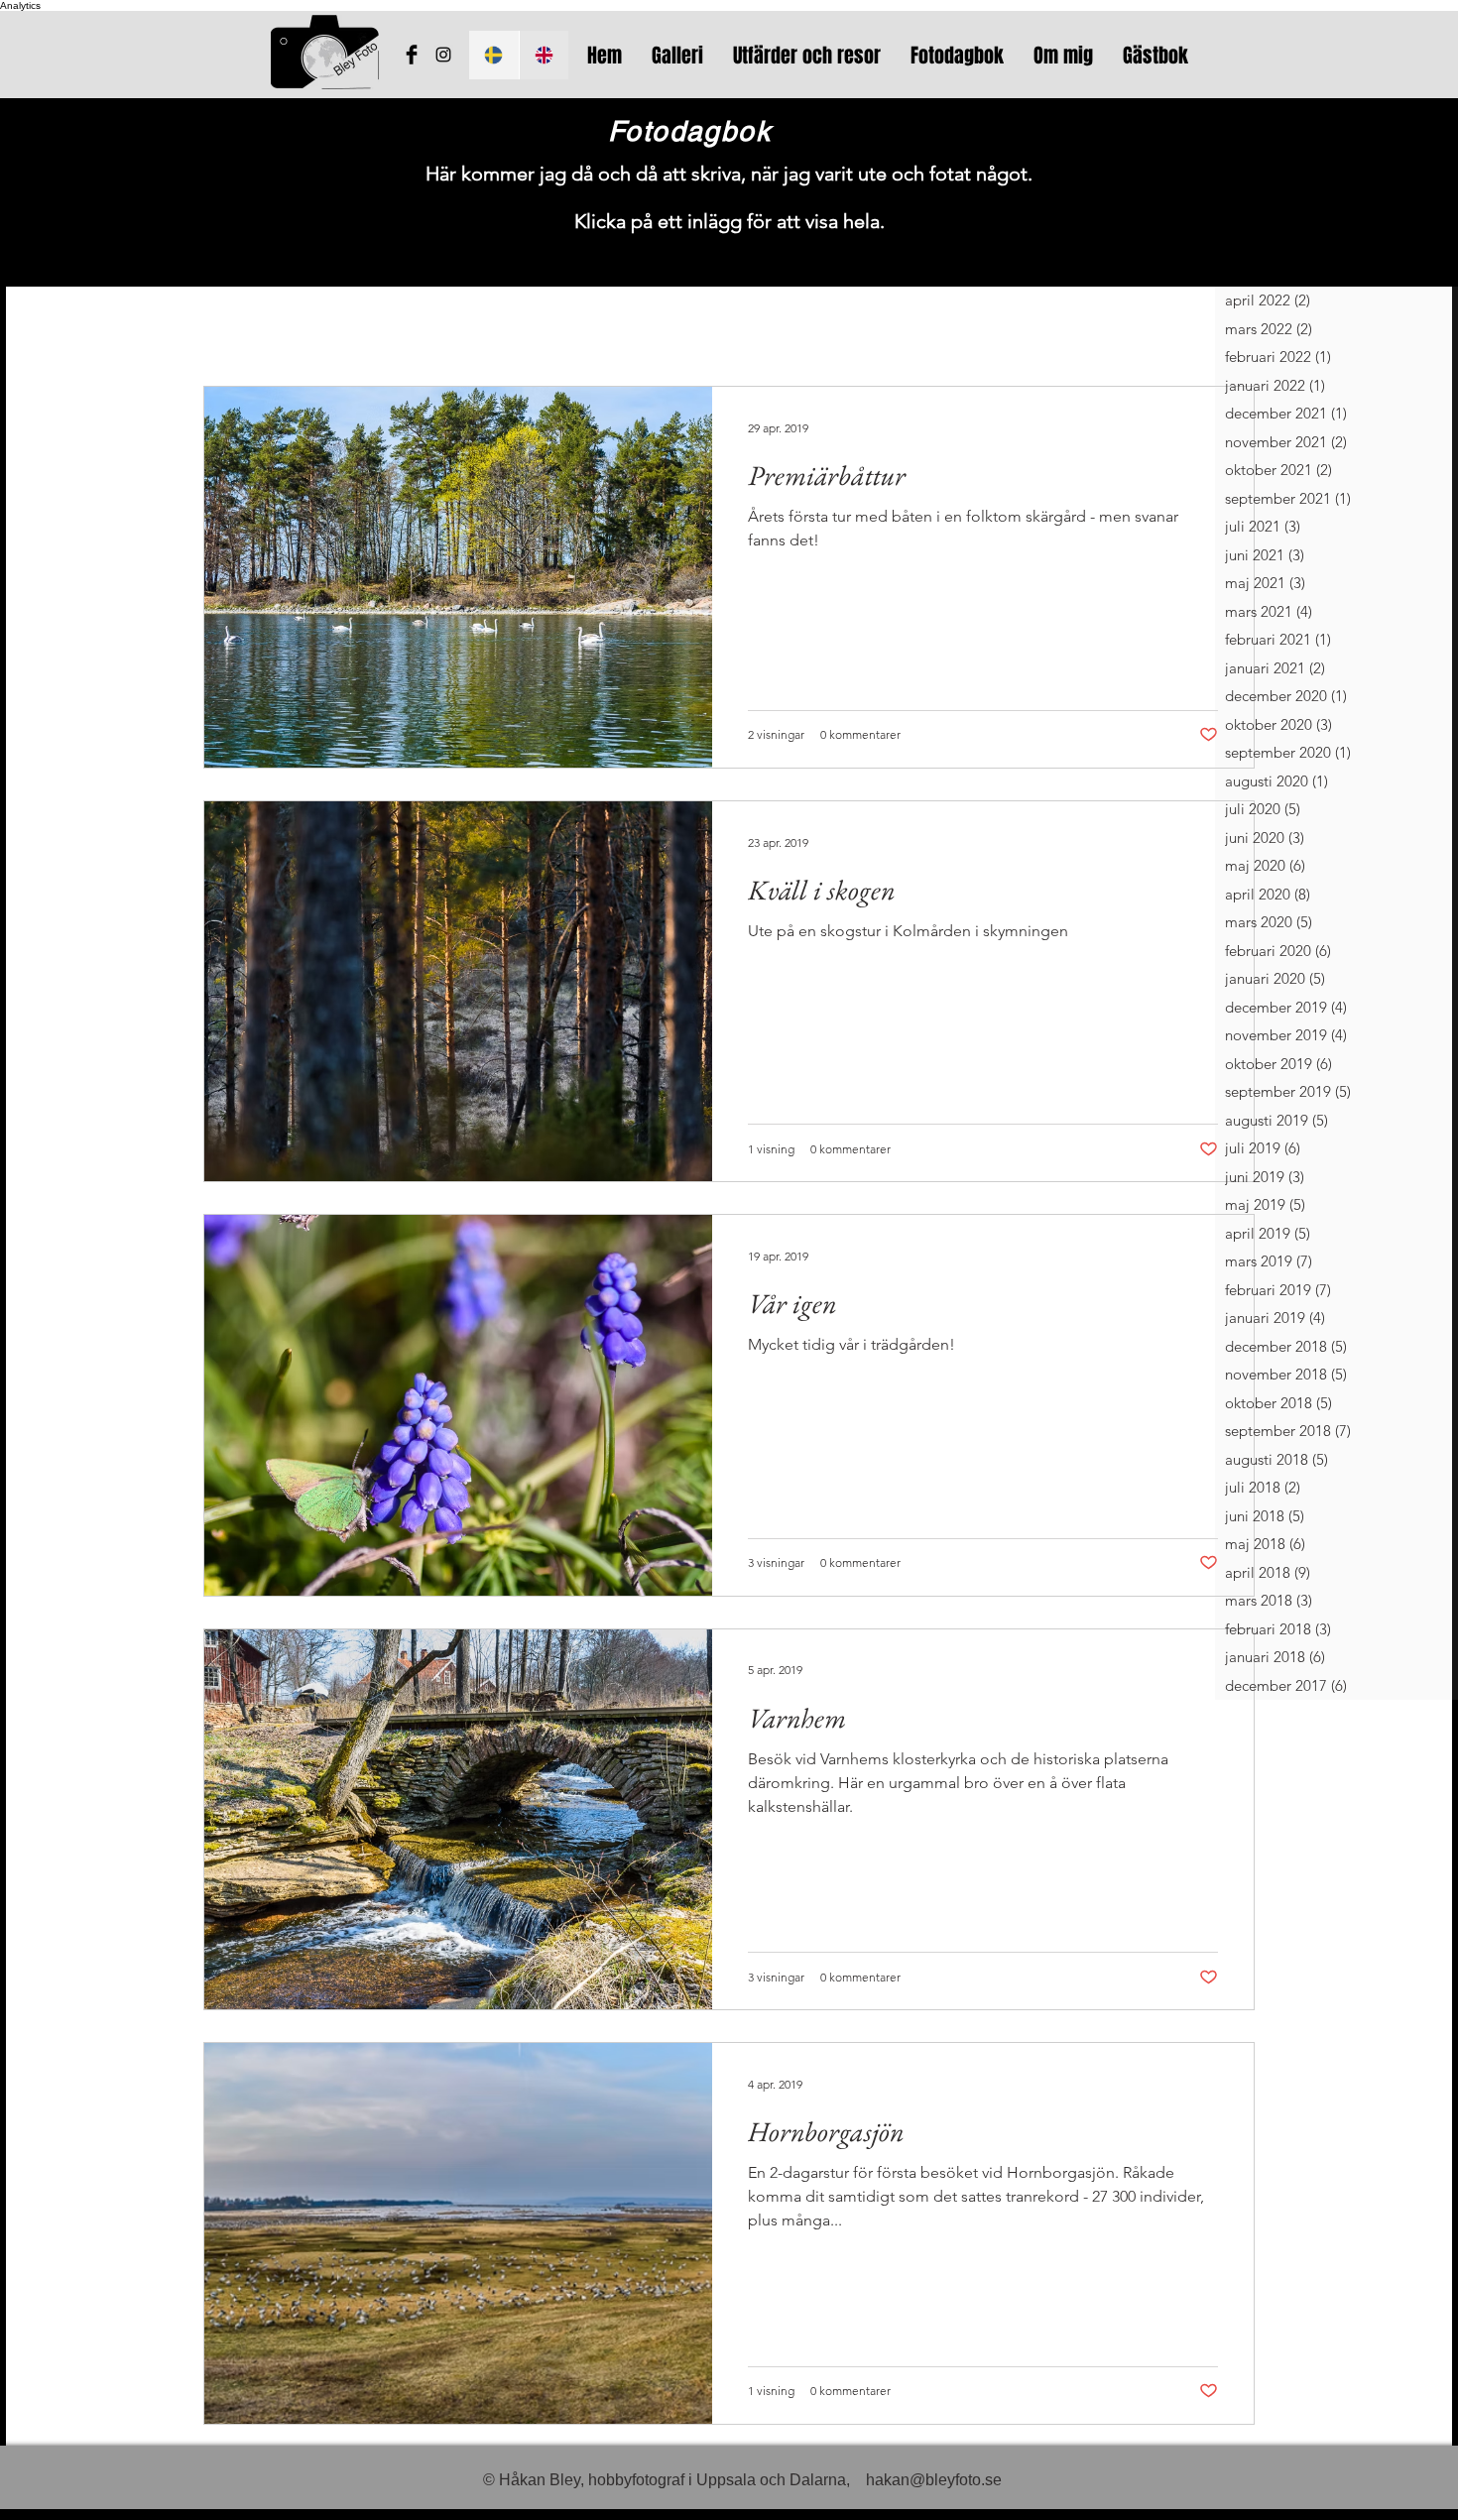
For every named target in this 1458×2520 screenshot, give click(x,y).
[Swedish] (494, 55)
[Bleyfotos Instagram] (443, 55)
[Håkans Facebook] (412, 55)
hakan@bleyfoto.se (934, 2480)
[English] (544, 55)
